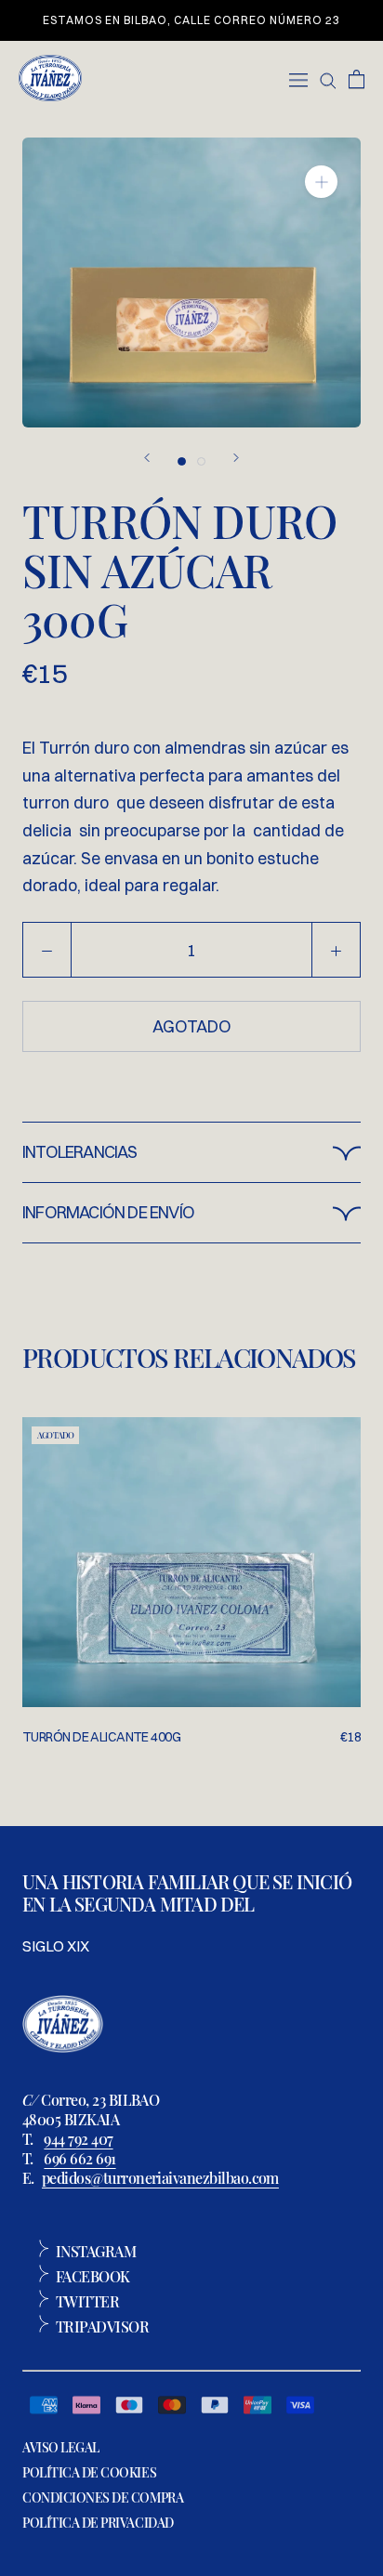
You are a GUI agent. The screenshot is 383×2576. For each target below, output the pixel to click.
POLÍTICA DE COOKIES (89, 2472)
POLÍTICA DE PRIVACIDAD (98, 2523)
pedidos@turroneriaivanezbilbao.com (160, 2178)
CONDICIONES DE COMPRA (103, 2497)
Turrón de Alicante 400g (101, 1737)
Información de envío (108, 1212)
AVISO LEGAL (61, 2447)
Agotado (192, 1026)
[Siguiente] (236, 458)
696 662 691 (79, 2158)
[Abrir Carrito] (357, 78)
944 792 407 (78, 2139)
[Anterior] (147, 458)
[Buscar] (328, 78)
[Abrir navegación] (298, 78)
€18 (350, 1737)
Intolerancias (80, 1152)
